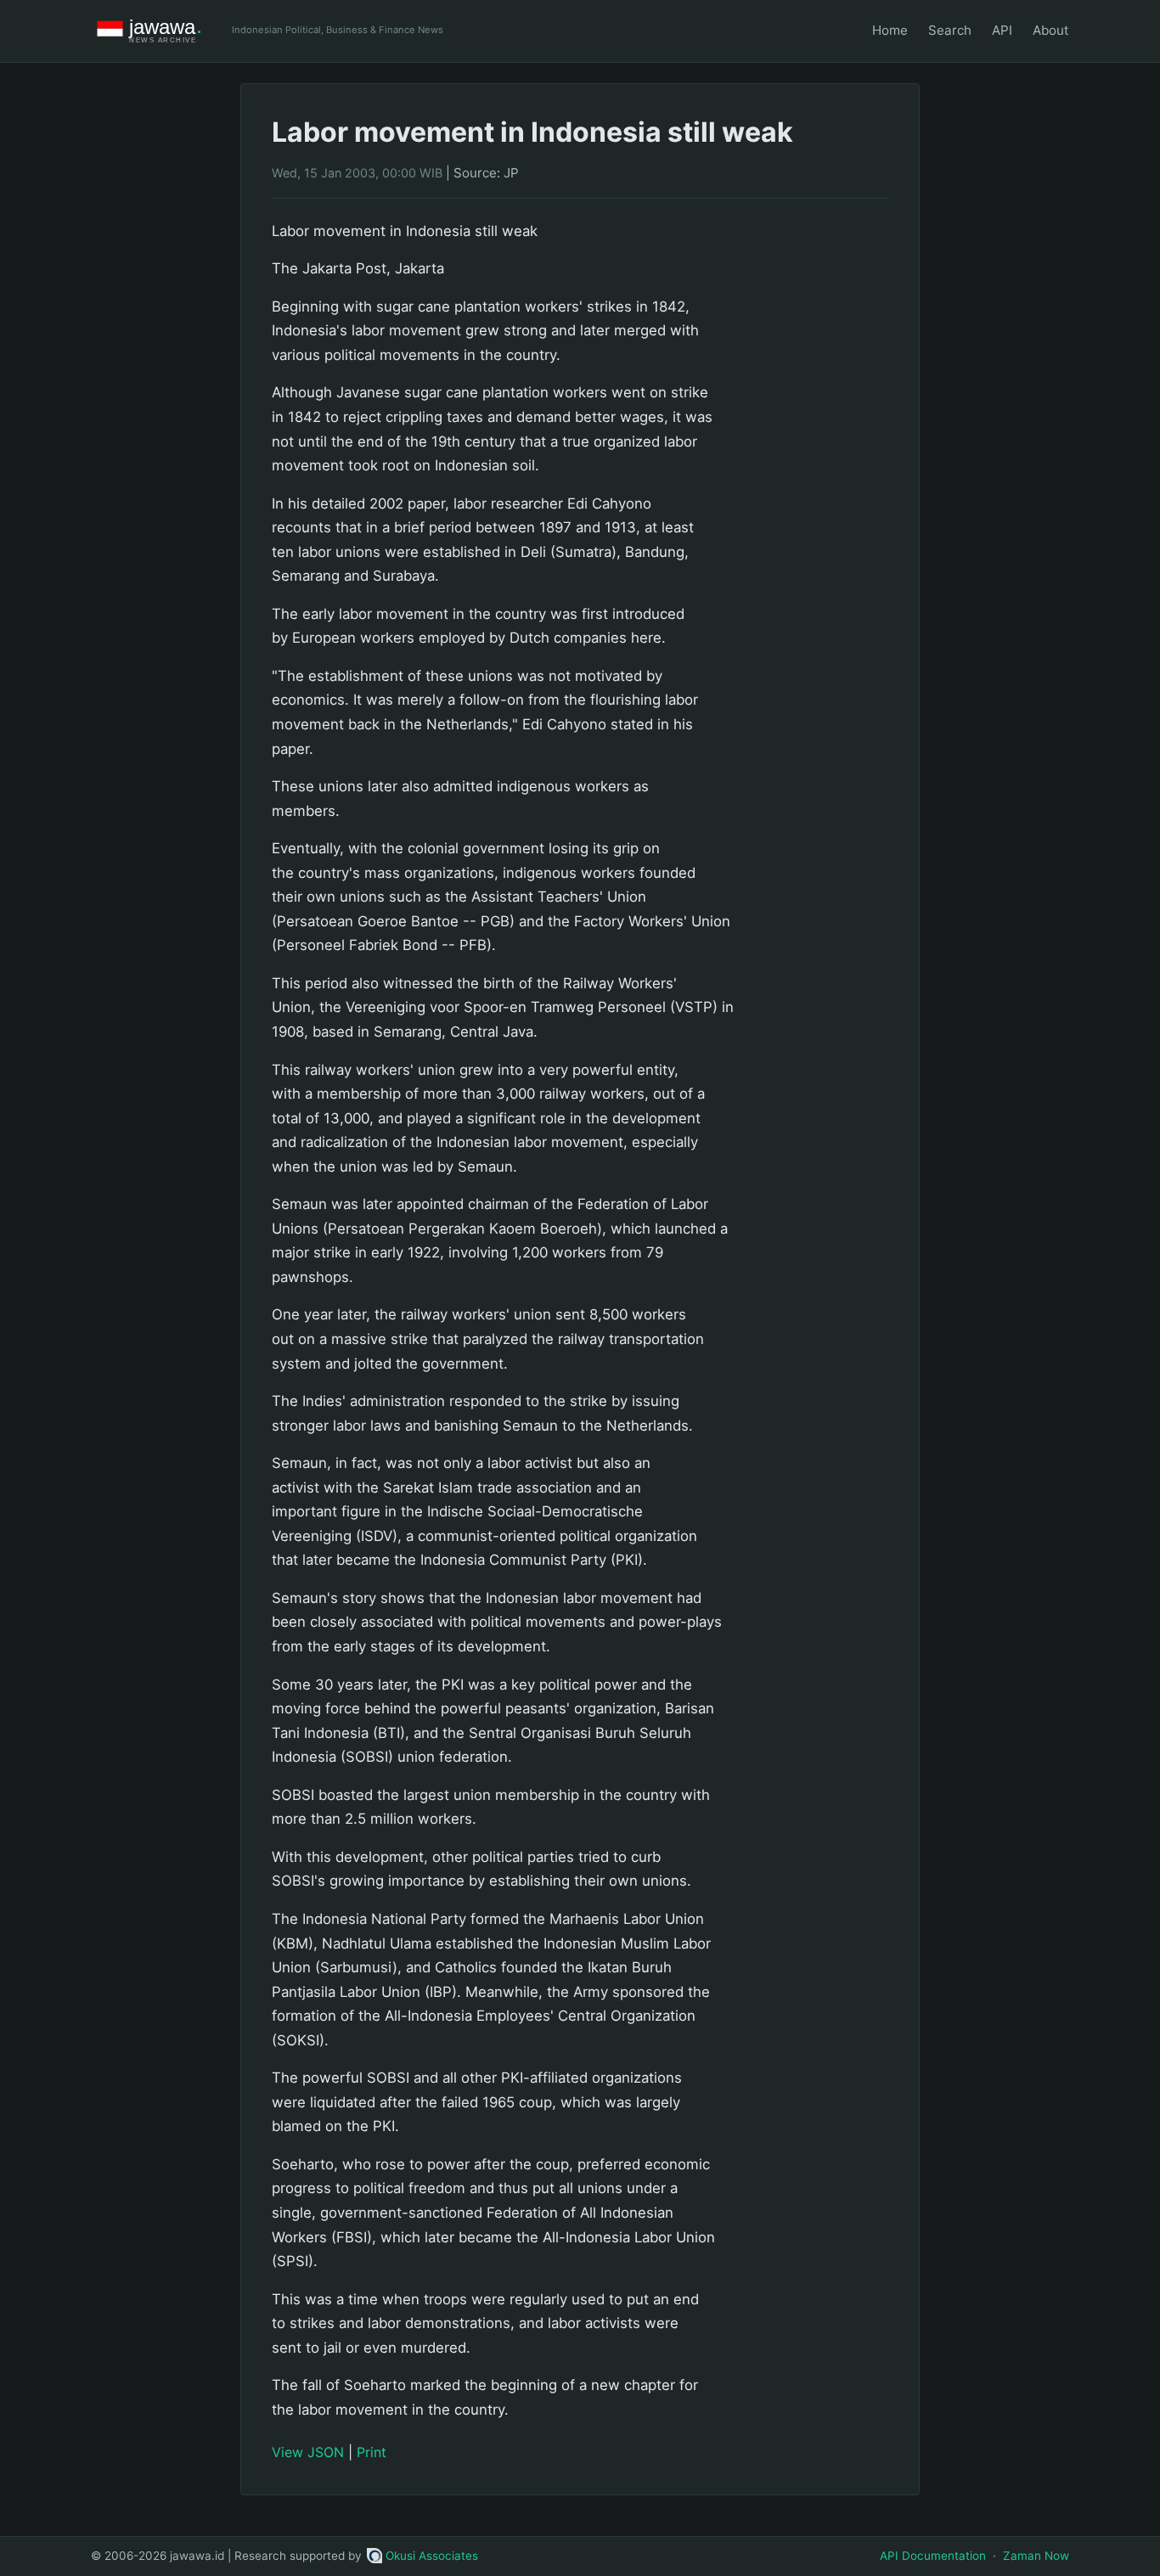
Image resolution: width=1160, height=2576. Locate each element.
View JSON (308, 2452)
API (1002, 30)
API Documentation (933, 2556)
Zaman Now (1036, 2556)
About (1051, 30)
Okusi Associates (432, 2556)
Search (950, 30)
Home (890, 30)
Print (372, 2452)
